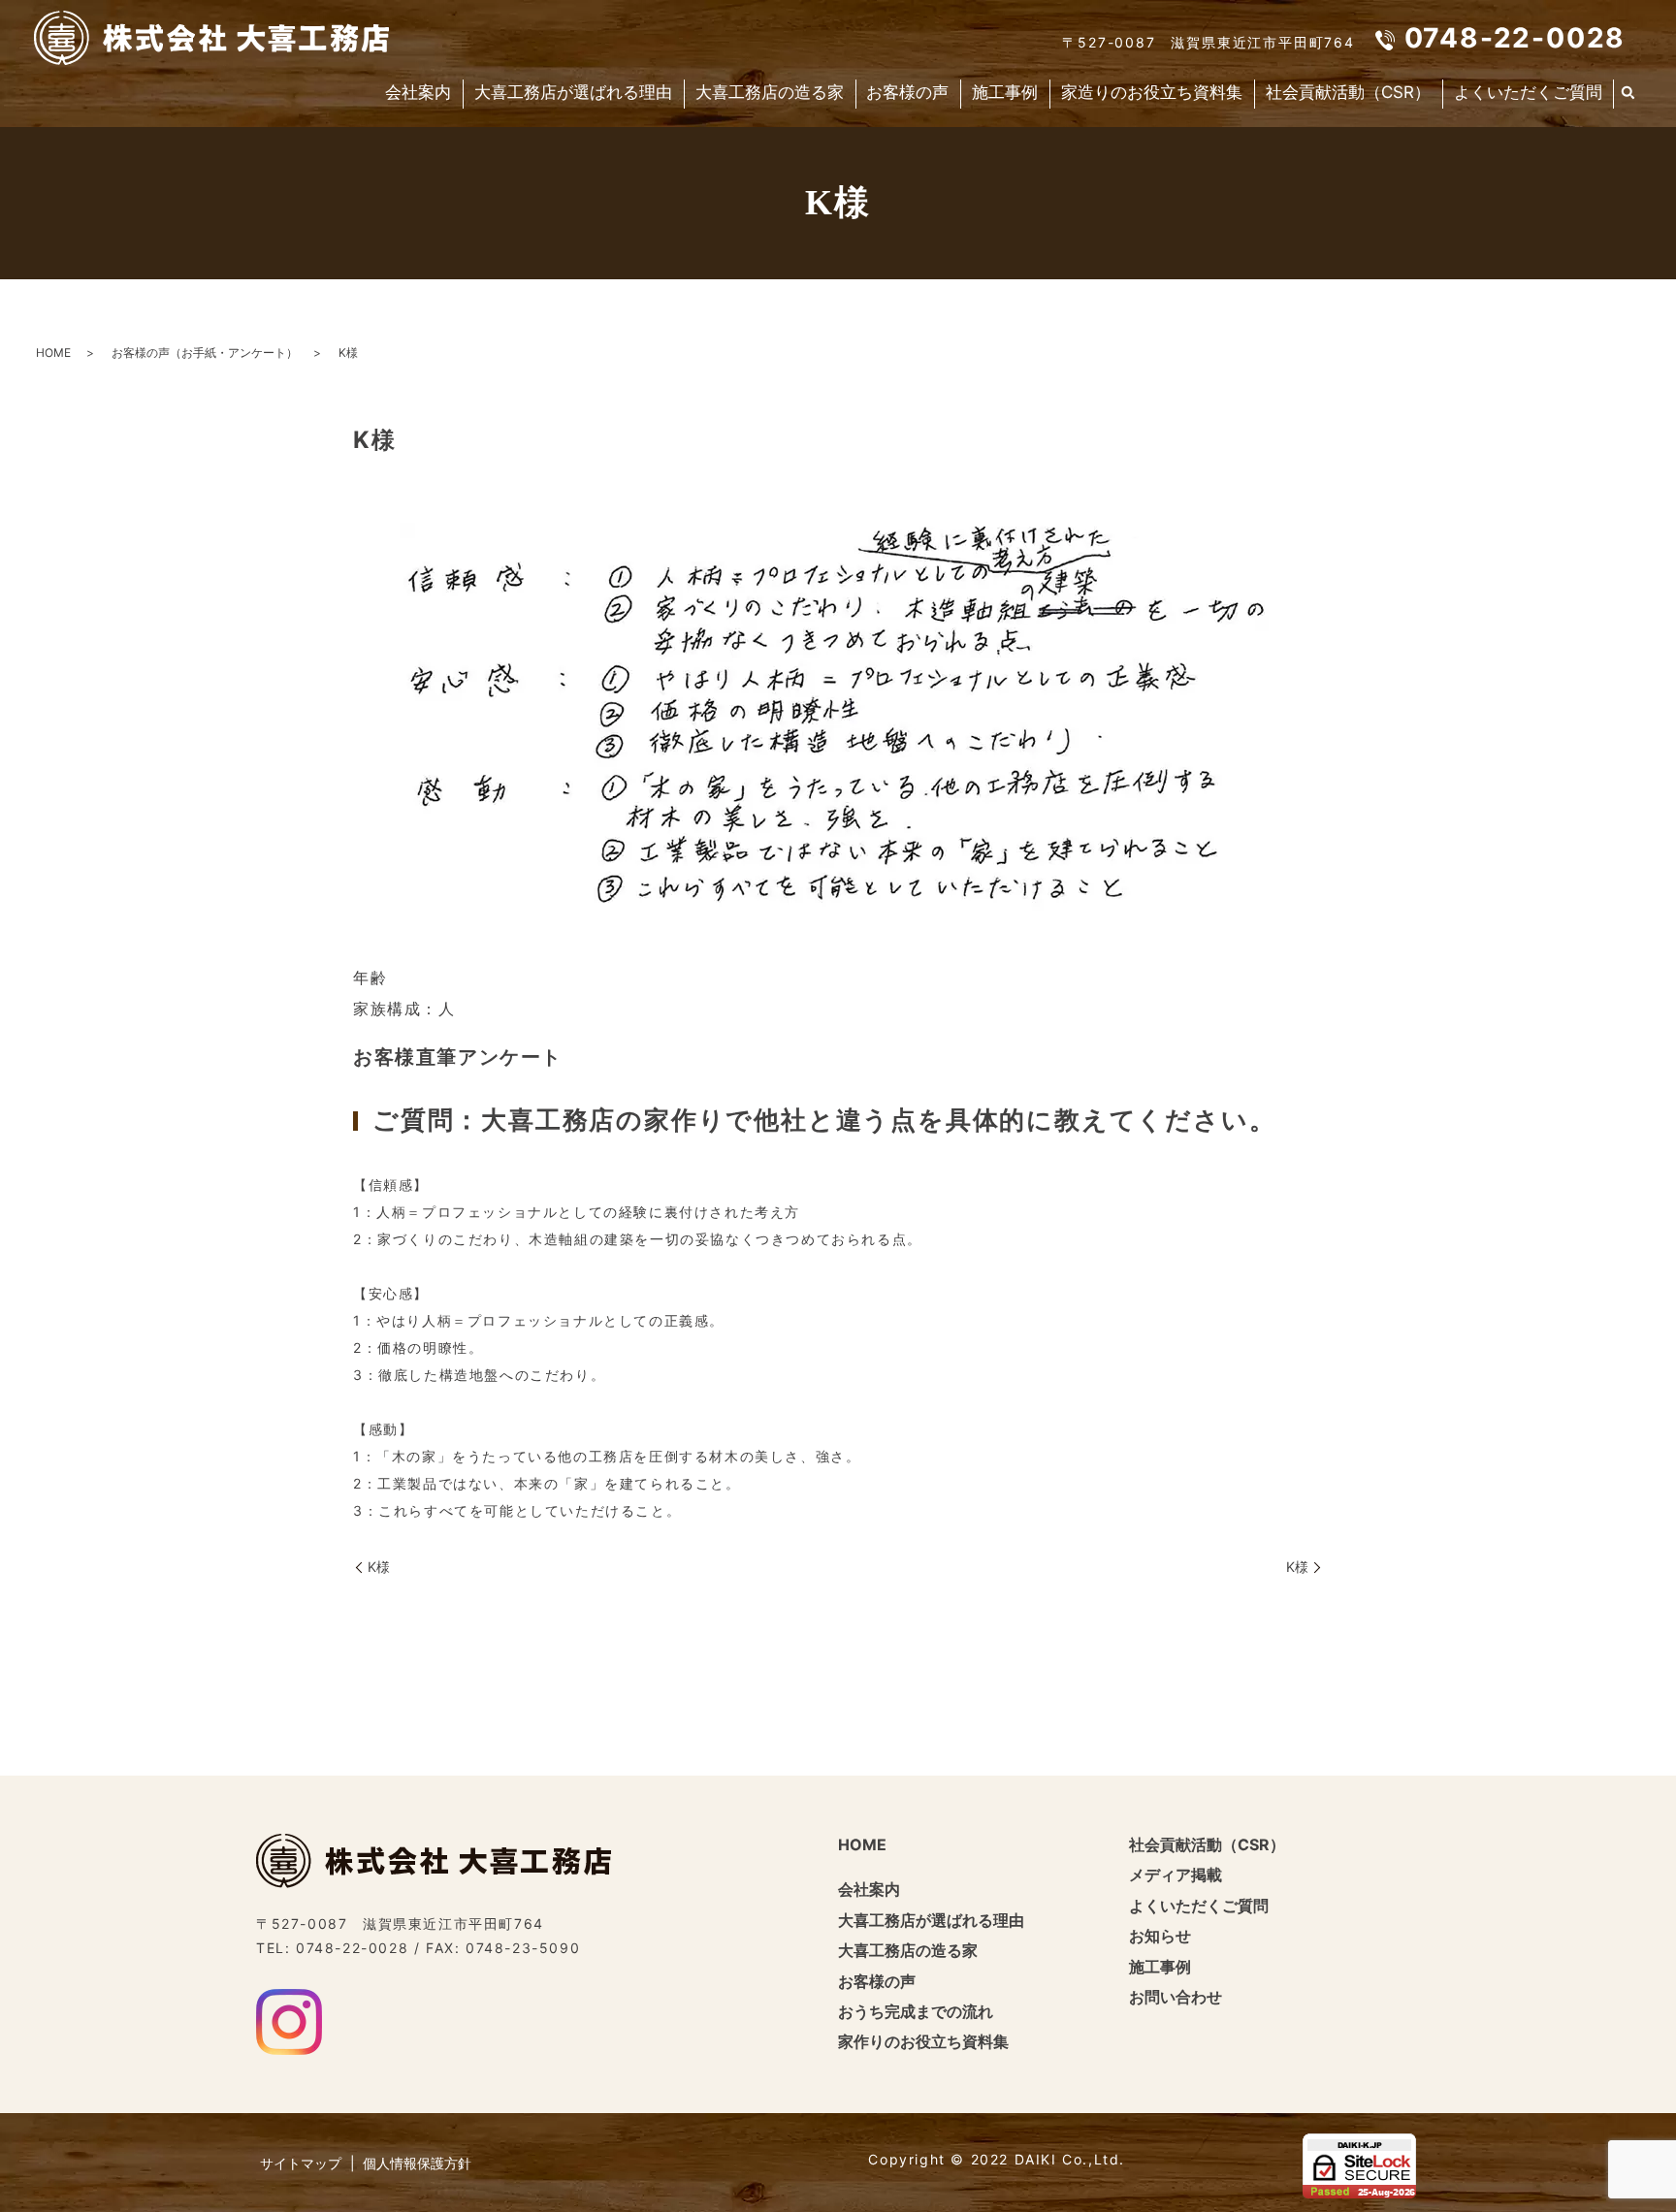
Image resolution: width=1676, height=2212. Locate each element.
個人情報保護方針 (417, 2163)
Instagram (289, 2022)
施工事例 (1005, 92)
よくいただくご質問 (1528, 92)
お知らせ (1160, 1936)
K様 (379, 1567)
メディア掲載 (1176, 1875)
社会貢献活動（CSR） (1348, 92)
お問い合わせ (1176, 1997)
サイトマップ (301, 2163)
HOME (53, 353)
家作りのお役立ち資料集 (923, 2041)
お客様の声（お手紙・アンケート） (205, 353)
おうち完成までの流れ (916, 2011)
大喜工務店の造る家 (770, 92)
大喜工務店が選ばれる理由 (573, 92)
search (1628, 94)
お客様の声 (907, 92)
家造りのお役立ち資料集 (1152, 92)
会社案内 (418, 92)
